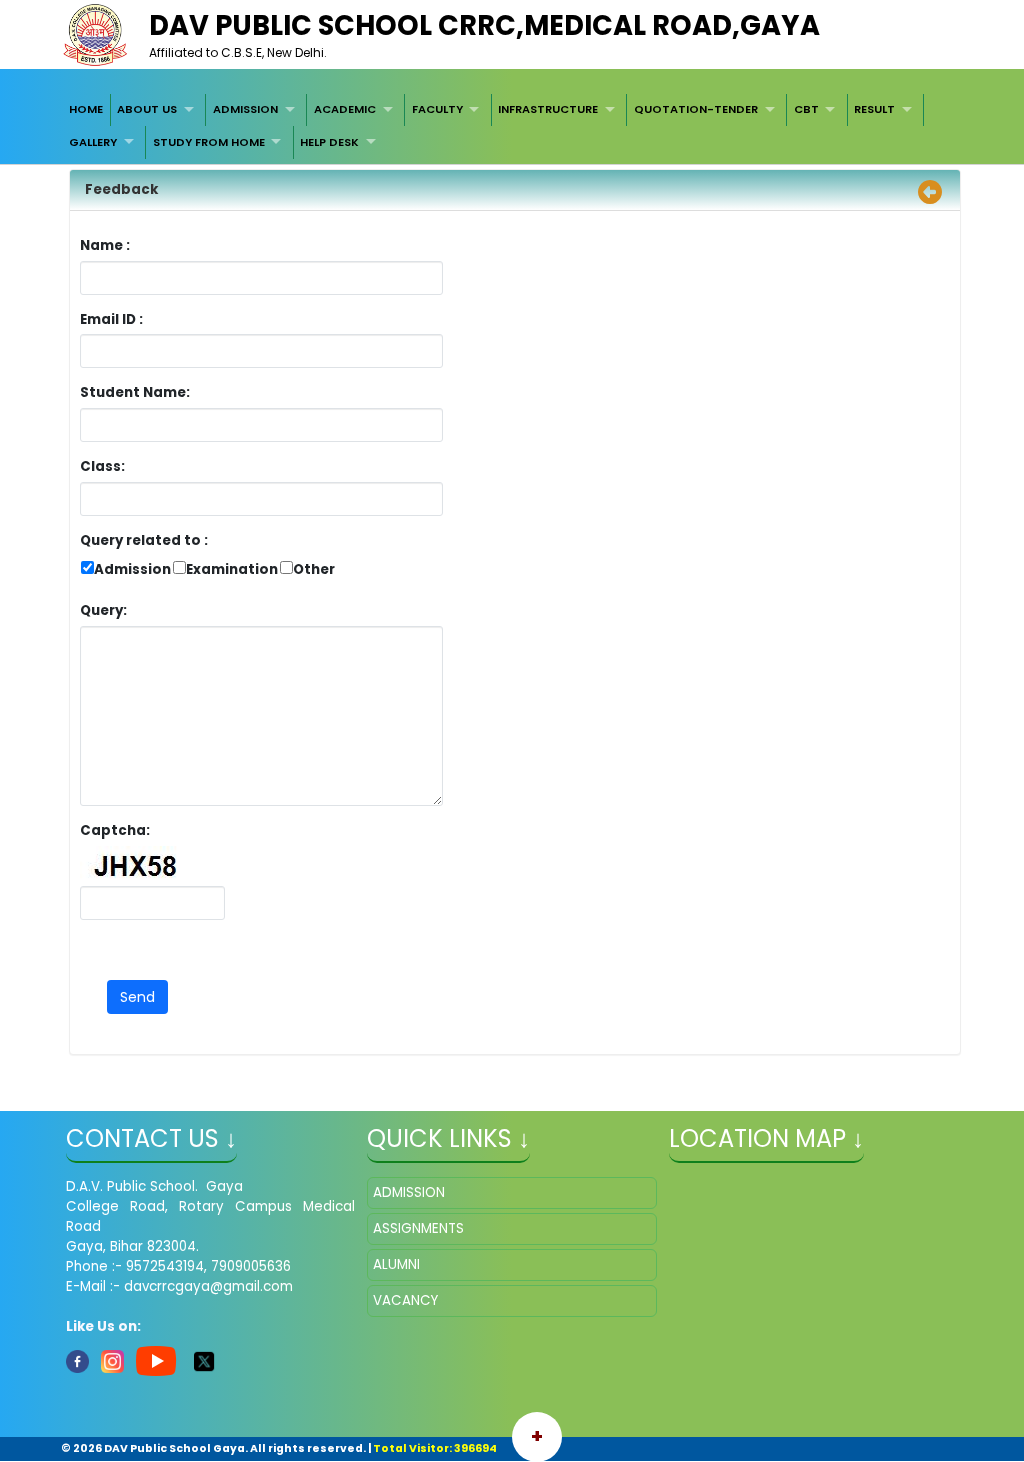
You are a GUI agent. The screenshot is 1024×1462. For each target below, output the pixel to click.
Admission (132, 569)
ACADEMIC (345, 109)
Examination (232, 569)
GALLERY (93, 142)
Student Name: (135, 392)
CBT (806, 109)
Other (314, 569)
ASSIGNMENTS (418, 1228)
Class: (102, 466)
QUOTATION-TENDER (696, 109)
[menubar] (512, 126)
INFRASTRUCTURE (548, 109)
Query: (108, 610)
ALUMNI (396, 1264)
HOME (86, 109)
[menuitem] (86, 110)
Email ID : (167, 319)
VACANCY (405, 1300)
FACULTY (437, 109)
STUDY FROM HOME (209, 142)
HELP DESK (329, 142)
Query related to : (144, 540)
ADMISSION (245, 109)
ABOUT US (147, 109)
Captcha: (115, 830)
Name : (110, 245)
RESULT (874, 109)
